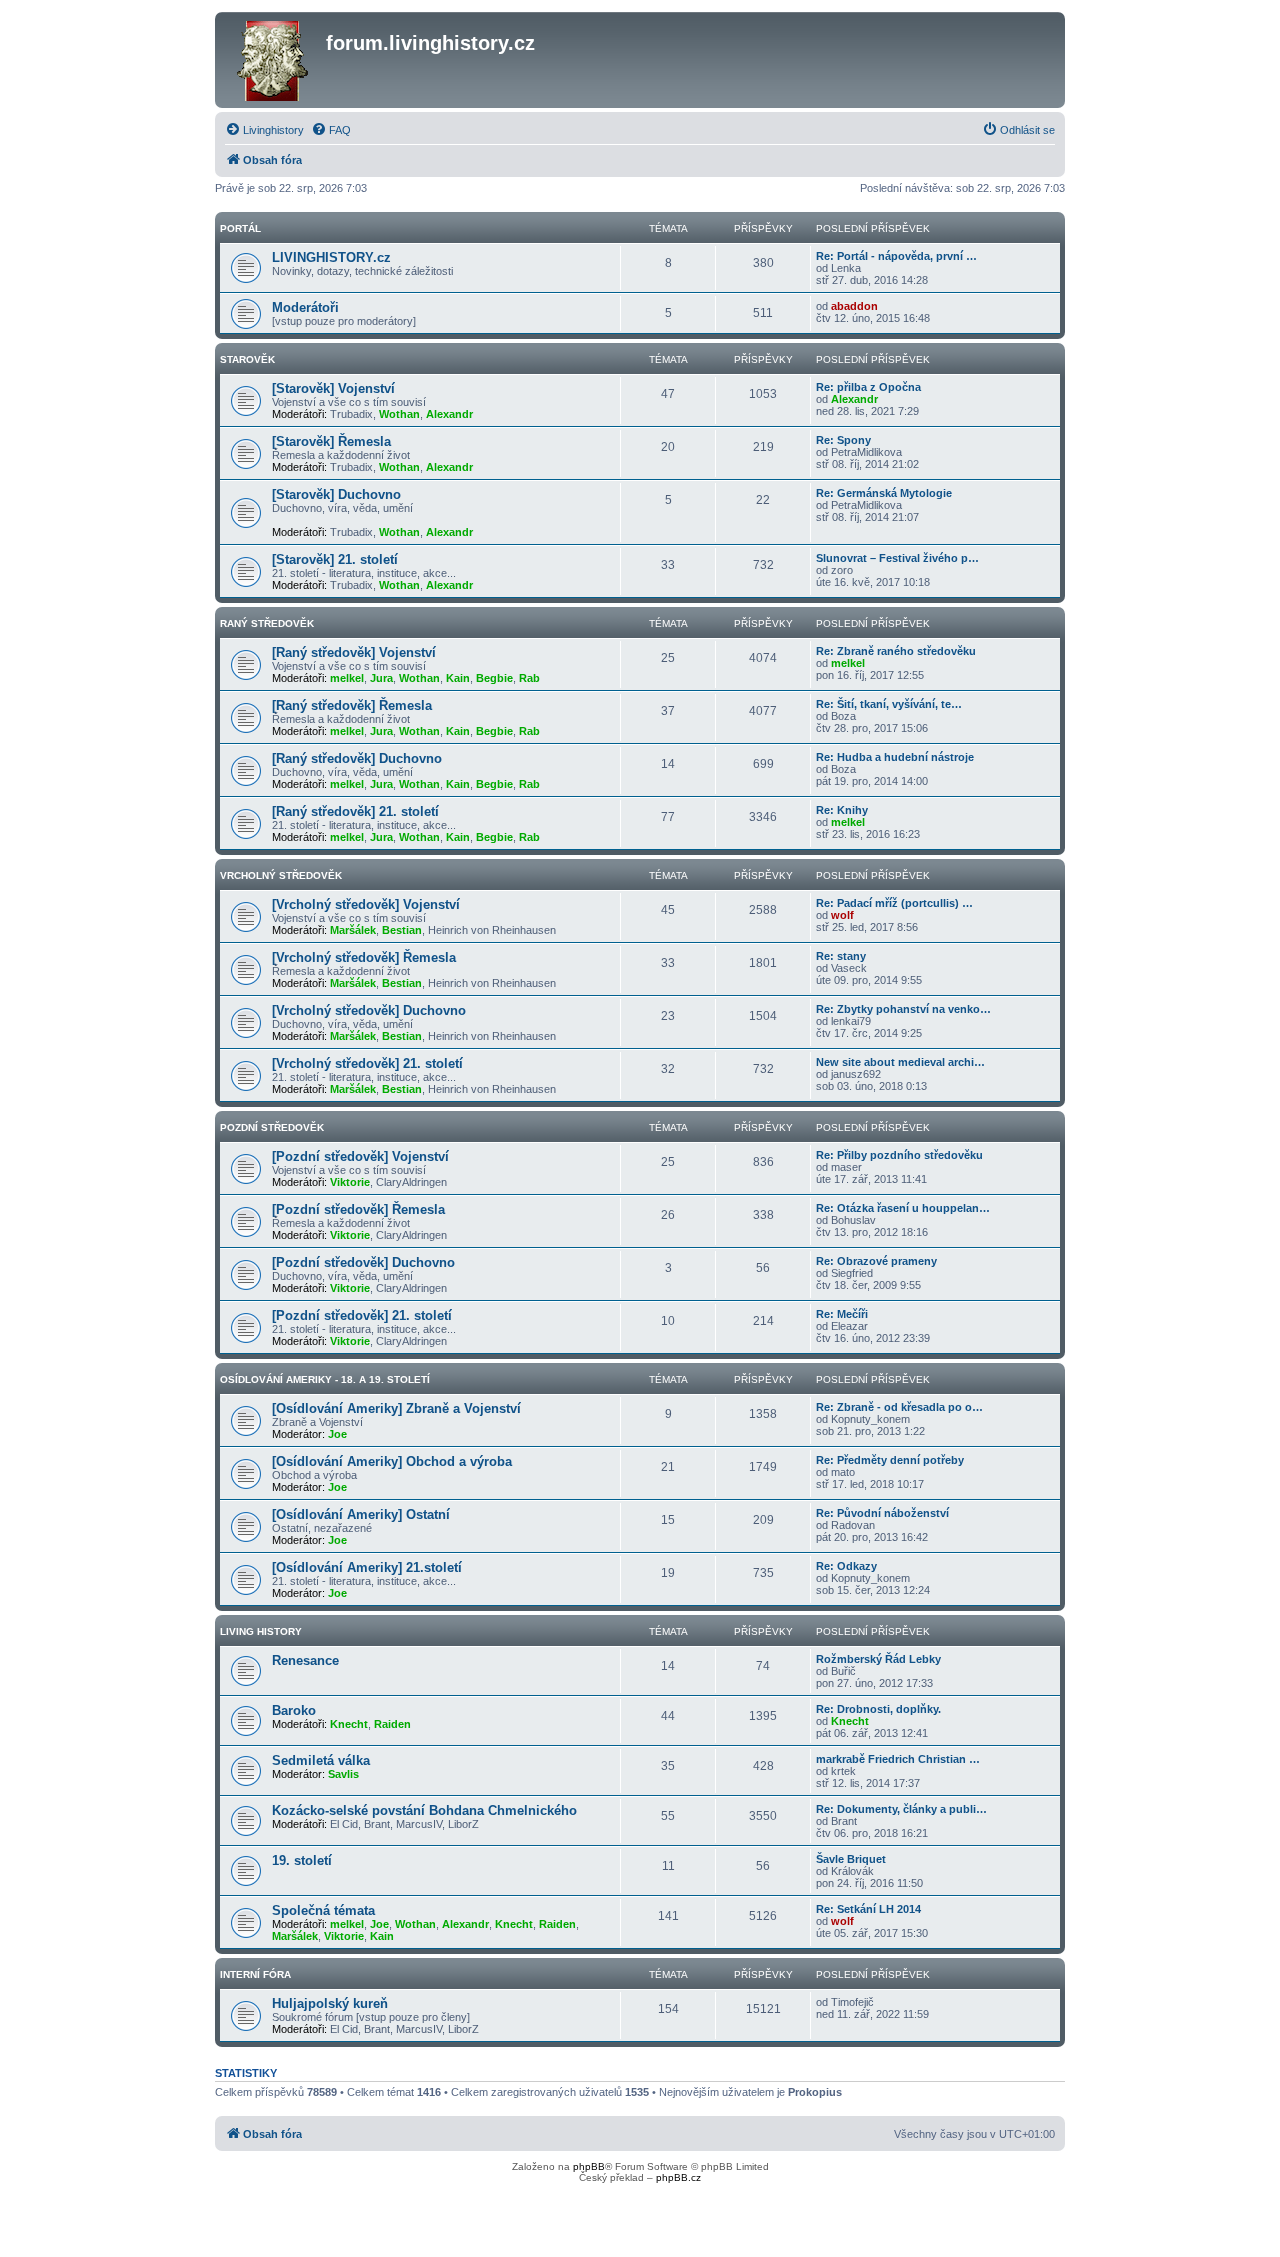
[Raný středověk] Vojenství (354, 652)
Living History (261, 1631)
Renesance (305, 1660)
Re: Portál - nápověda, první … (896, 256)
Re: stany (841, 956)
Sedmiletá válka (321, 1760)
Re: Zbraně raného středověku (896, 651)
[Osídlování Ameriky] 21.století (367, 1567)
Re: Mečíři (842, 1314)
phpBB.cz (678, 2177)
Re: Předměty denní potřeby (890, 1460)
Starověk (247, 359)
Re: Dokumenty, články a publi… (901, 1809)
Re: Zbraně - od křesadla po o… (899, 1407)
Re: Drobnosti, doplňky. (878, 1709)
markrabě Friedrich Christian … (898, 1759)
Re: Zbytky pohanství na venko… (903, 1009)
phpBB (589, 2166)
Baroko (294, 1710)
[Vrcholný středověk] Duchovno (369, 1010)
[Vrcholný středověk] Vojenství (366, 904)
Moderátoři (305, 307)
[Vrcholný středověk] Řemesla (364, 957)
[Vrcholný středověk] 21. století (367, 1063)
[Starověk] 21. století (335, 559)
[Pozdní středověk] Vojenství (360, 1156)
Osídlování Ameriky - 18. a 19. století (325, 1379)
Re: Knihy (842, 810)
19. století (302, 1860)
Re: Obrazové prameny (876, 1261)
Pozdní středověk (272, 1127)
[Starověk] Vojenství (333, 388)
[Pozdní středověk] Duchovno (363, 1262)
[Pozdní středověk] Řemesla (358, 1209)
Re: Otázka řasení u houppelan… (903, 1208)
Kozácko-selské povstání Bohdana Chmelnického (424, 1810)
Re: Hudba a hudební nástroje (895, 757)
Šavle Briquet (851, 1859)
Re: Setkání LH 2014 (868, 1909)
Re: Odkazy (846, 1566)
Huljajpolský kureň (330, 2003)
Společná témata (323, 1910)
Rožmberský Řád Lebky (878, 1659)
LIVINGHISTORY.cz (331, 257)
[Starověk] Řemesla (331, 441)
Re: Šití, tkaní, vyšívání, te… (889, 704)
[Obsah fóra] (273, 60)
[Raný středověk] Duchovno (357, 758)
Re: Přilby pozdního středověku (899, 1155)
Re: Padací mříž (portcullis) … (894, 903)
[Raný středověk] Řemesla (352, 705)
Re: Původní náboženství (882, 1513)
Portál (240, 228)
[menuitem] (264, 130)
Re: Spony (843, 440)
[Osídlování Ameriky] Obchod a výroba (392, 1461)
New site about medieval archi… (900, 1062)
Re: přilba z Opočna (868, 387)
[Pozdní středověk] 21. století (362, 1315)
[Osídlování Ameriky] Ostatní (361, 1514)
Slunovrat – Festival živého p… (897, 558)
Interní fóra (255, 1974)
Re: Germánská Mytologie (884, 493)
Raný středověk (267, 623)
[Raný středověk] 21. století (355, 811)
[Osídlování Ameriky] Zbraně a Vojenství (396, 1408)
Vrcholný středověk (281, 875)
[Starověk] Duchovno (336, 494)
